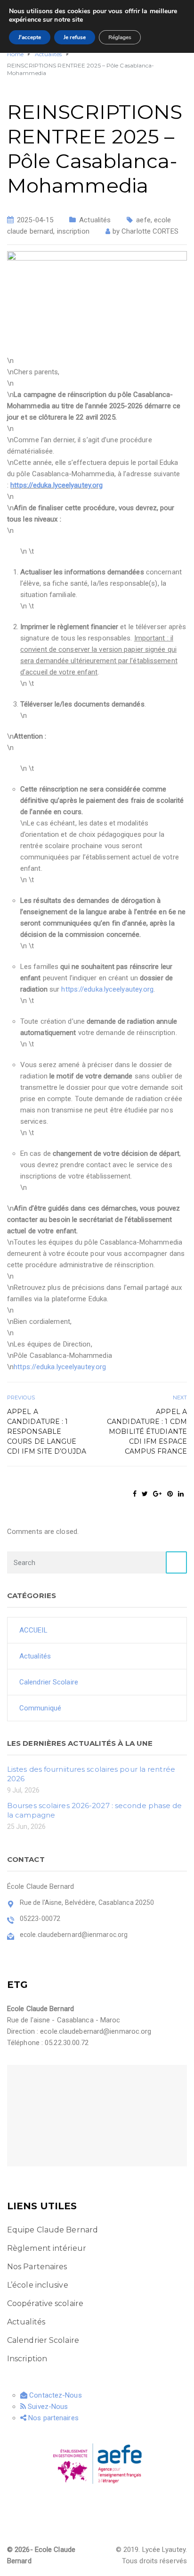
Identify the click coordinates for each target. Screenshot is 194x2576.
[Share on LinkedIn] (181, 1494)
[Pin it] (170, 1494)
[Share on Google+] (157, 1494)
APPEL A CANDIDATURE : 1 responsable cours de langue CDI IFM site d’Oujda (47, 1431)
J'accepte (30, 37)
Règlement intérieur (47, 2248)
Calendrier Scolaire (49, 1682)
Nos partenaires (53, 2418)
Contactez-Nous (55, 2395)
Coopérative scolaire (45, 2303)
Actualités (95, 220)
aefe (143, 220)
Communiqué (40, 1708)
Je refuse (75, 37)
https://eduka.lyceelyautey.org (57, 485)
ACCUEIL (33, 1630)
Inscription (27, 2359)
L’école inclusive (38, 2285)
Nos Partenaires (37, 2267)
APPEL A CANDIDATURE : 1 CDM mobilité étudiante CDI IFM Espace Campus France (147, 1431)
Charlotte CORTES (150, 231)
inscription (73, 231)
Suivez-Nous (47, 2407)
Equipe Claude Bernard (53, 2230)
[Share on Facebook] (135, 1494)
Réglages (120, 37)
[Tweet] (145, 1494)
